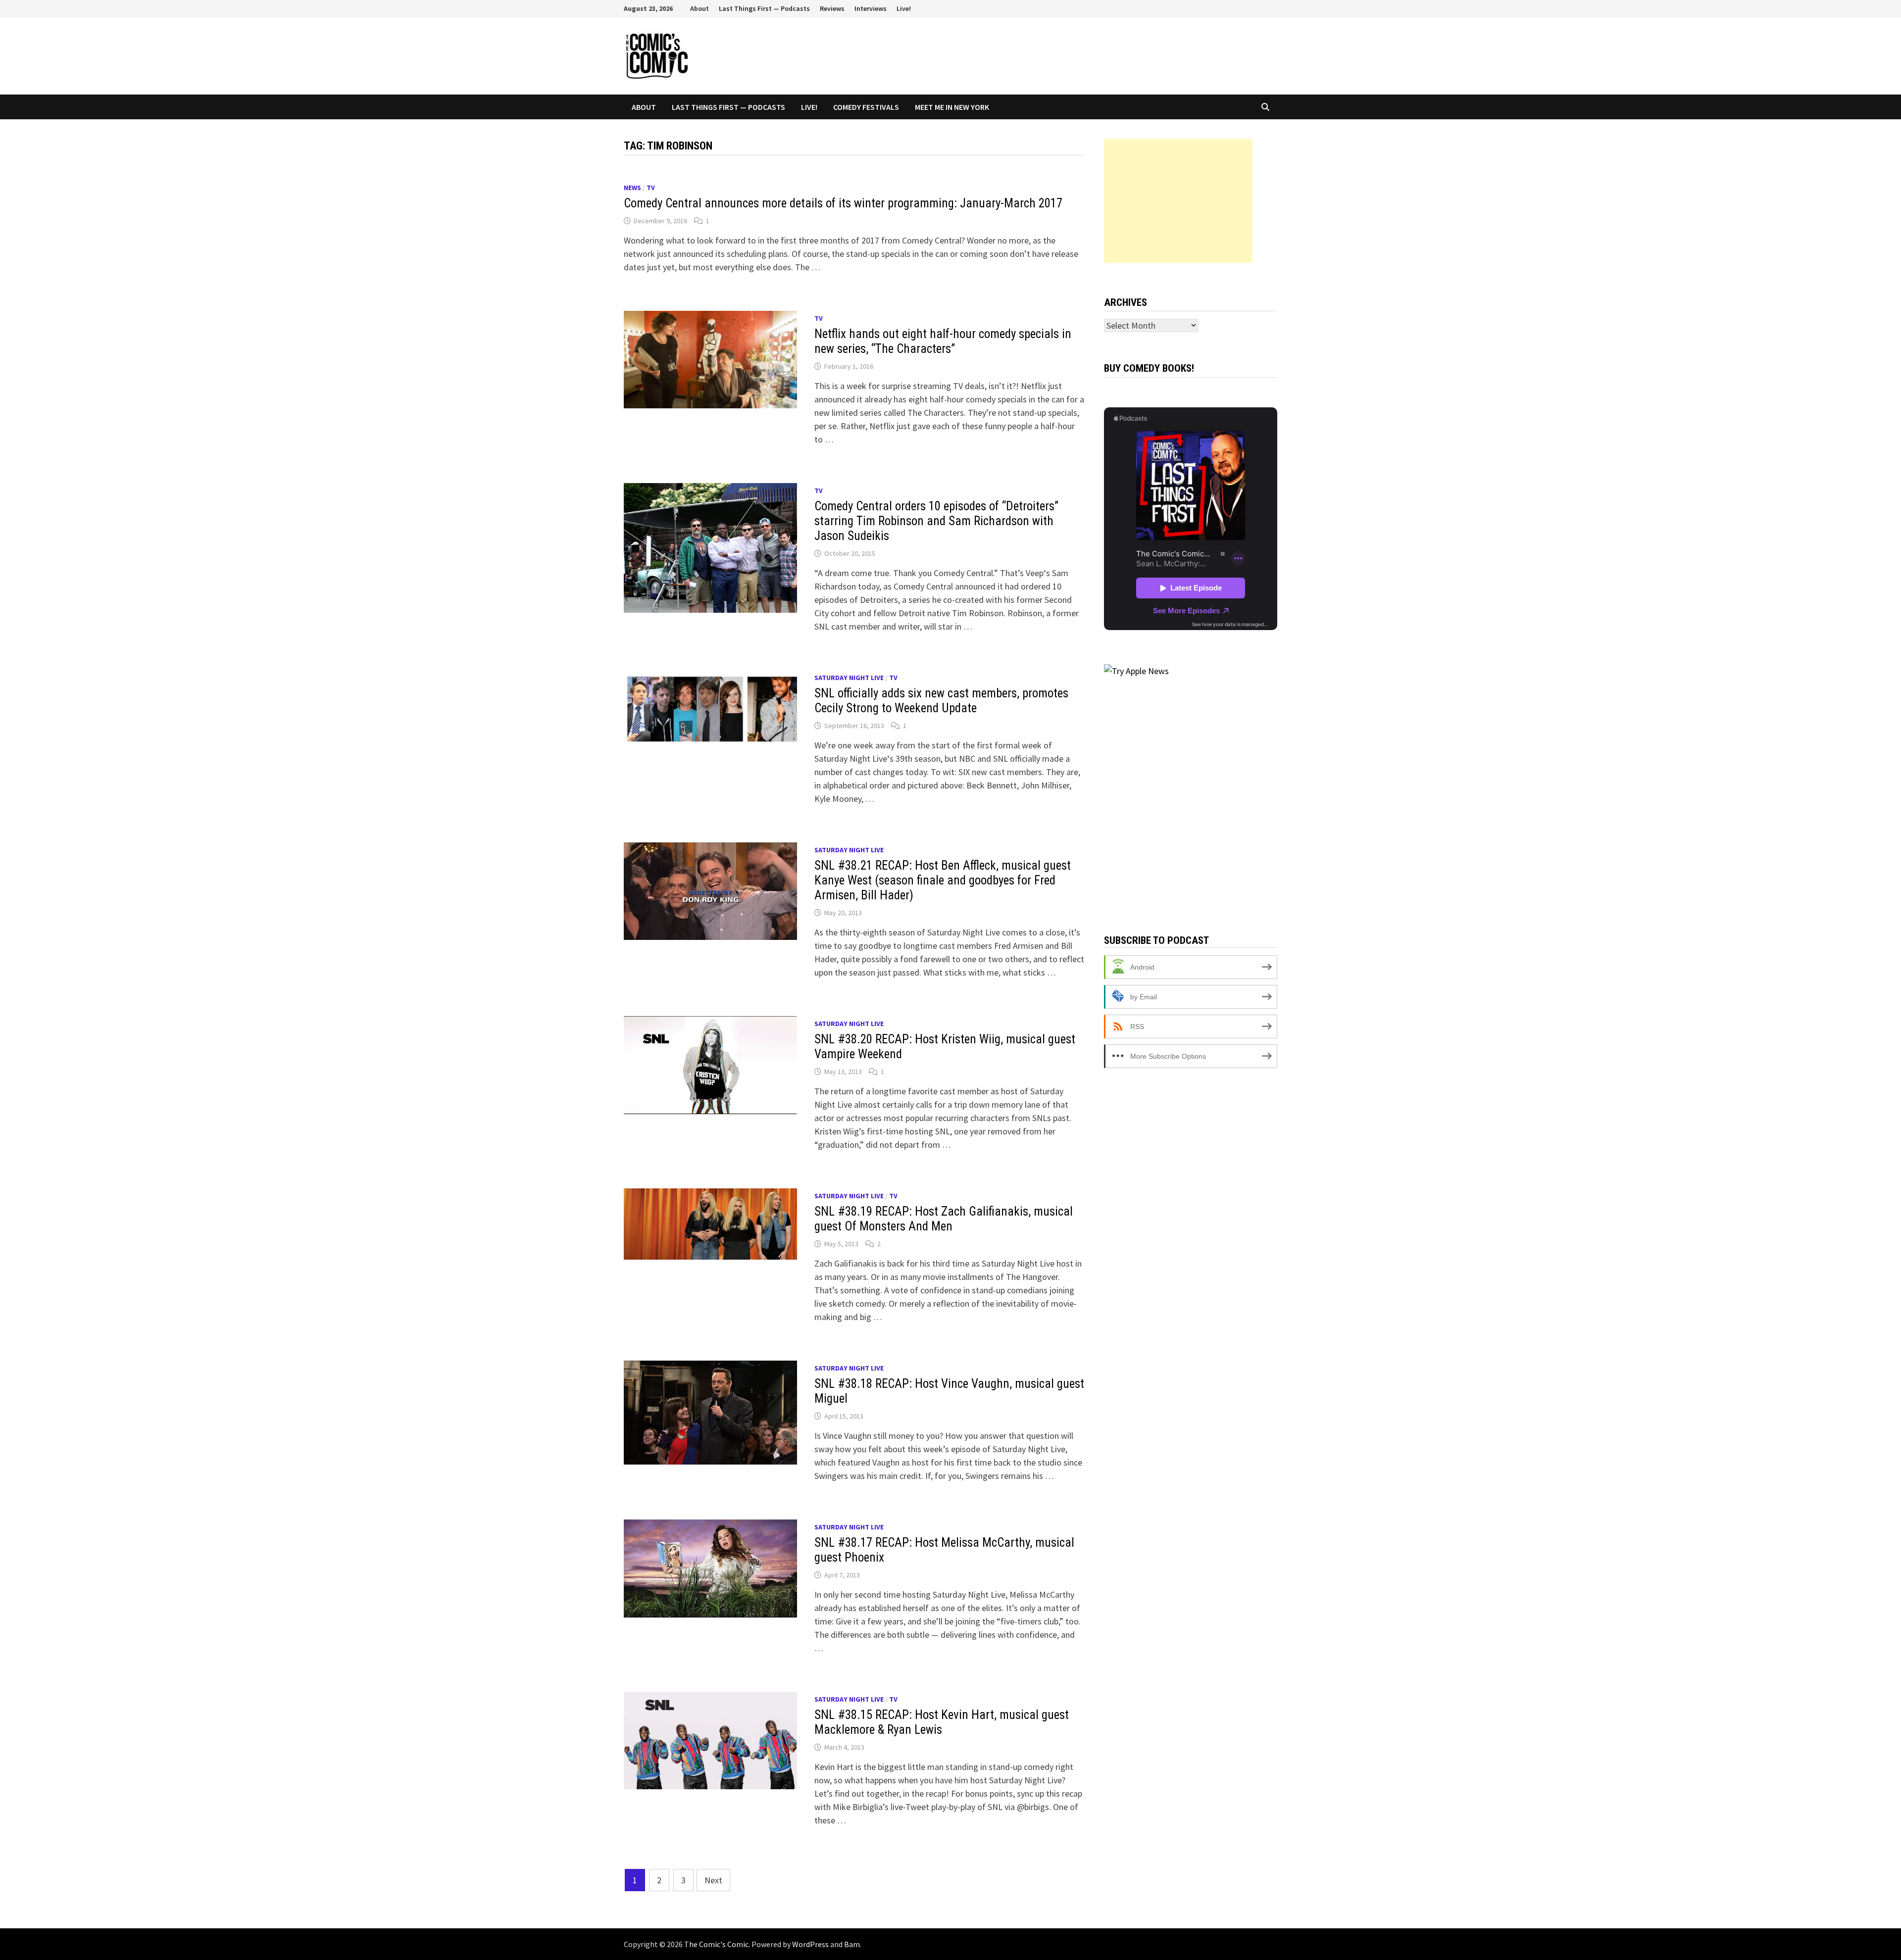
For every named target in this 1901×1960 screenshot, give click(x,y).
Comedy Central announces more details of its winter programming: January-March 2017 (843, 203)
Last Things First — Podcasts (764, 8)
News (632, 188)
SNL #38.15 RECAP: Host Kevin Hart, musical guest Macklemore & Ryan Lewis (942, 1722)
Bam (852, 1944)
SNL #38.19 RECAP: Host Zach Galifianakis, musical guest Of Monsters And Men (944, 1219)
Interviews (871, 8)
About (700, 8)
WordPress (810, 1944)
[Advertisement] (1178, 201)
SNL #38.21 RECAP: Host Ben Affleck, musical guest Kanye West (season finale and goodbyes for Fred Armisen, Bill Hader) (943, 880)
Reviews (832, 8)
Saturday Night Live (849, 678)
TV (651, 188)
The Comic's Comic (716, 1944)
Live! (904, 8)
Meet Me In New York (952, 107)
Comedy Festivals (866, 107)
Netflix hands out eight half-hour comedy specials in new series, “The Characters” (943, 341)
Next (713, 1880)
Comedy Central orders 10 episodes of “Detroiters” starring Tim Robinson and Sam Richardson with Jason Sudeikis (936, 521)
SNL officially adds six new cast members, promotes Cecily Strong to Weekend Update (941, 701)
